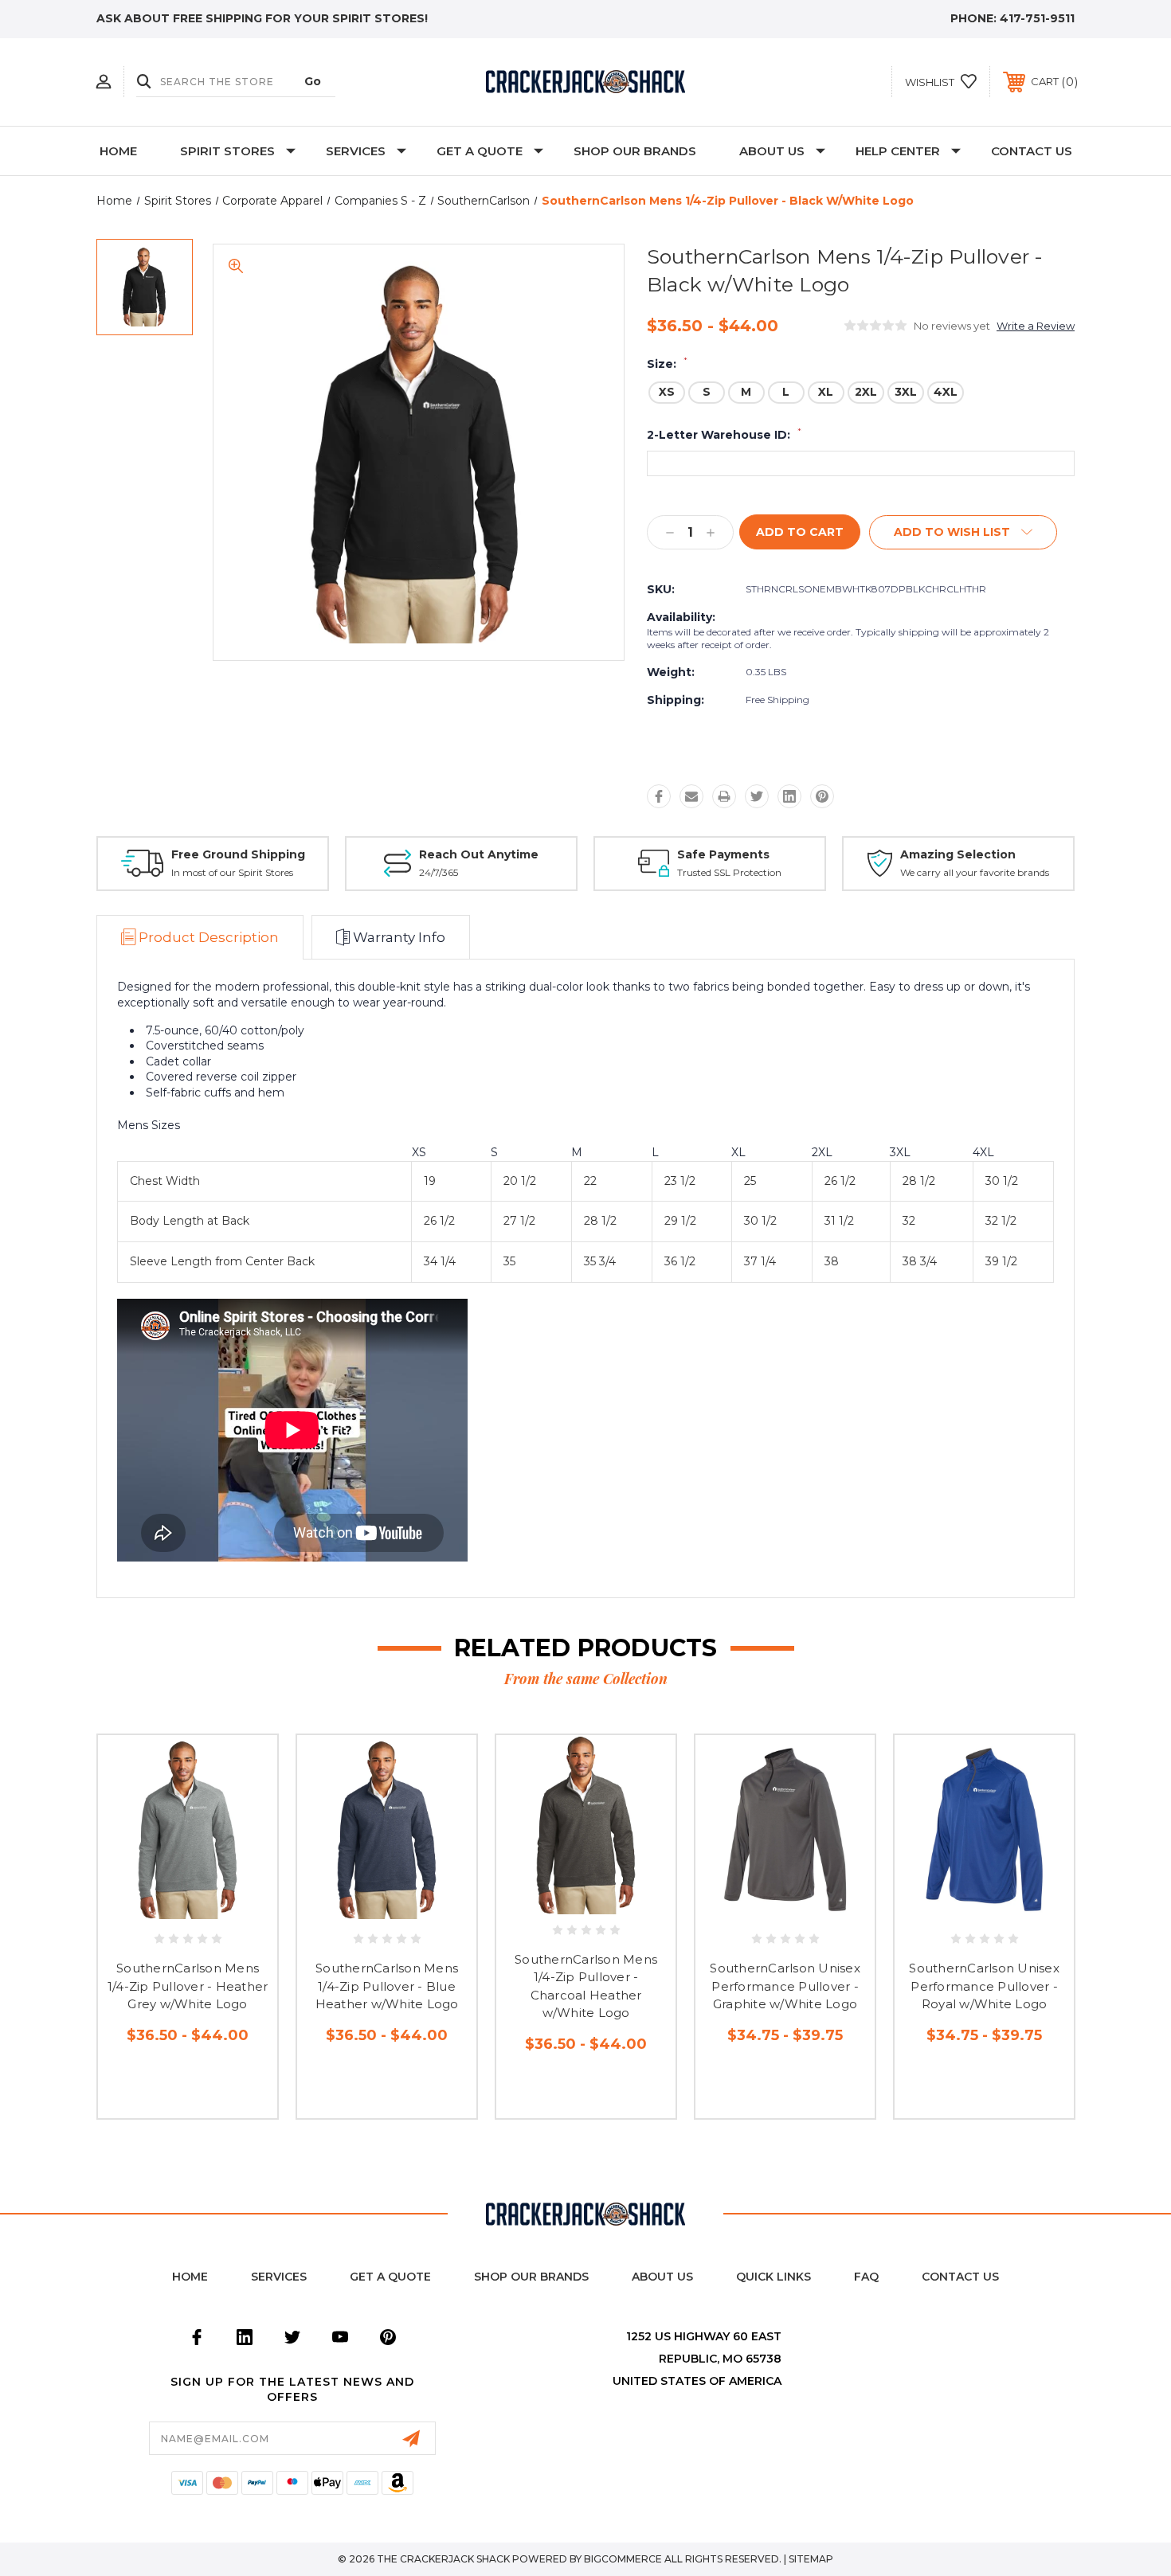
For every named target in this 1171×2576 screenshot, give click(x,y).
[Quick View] (170, 1908)
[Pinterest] (822, 796)
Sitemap (811, 2559)
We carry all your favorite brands (975, 872)
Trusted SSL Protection (729, 872)
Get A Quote (480, 151)
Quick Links (773, 2277)
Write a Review (1036, 326)
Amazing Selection (958, 854)
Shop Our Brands (635, 151)
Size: (667, 364)
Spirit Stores (227, 151)
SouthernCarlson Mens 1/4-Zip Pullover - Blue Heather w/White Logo (387, 1986)
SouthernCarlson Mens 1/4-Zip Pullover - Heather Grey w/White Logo (188, 1986)
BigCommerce (623, 2559)
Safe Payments (723, 854)
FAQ (866, 2277)
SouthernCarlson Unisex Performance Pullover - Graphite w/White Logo (785, 1986)
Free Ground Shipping (238, 854)
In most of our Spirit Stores (232, 872)
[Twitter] (757, 796)
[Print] (724, 796)
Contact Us (1032, 151)
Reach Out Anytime (479, 854)
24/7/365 (439, 872)
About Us (772, 151)
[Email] (691, 796)
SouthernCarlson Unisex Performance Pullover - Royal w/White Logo (984, 1986)
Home (118, 151)
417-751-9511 (1037, 18)
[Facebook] (659, 796)
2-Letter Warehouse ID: (724, 435)
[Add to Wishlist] (206, 1908)
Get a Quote (390, 2277)
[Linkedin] (789, 796)
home (190, 2277)
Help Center (898, 151)
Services (356, 151)
